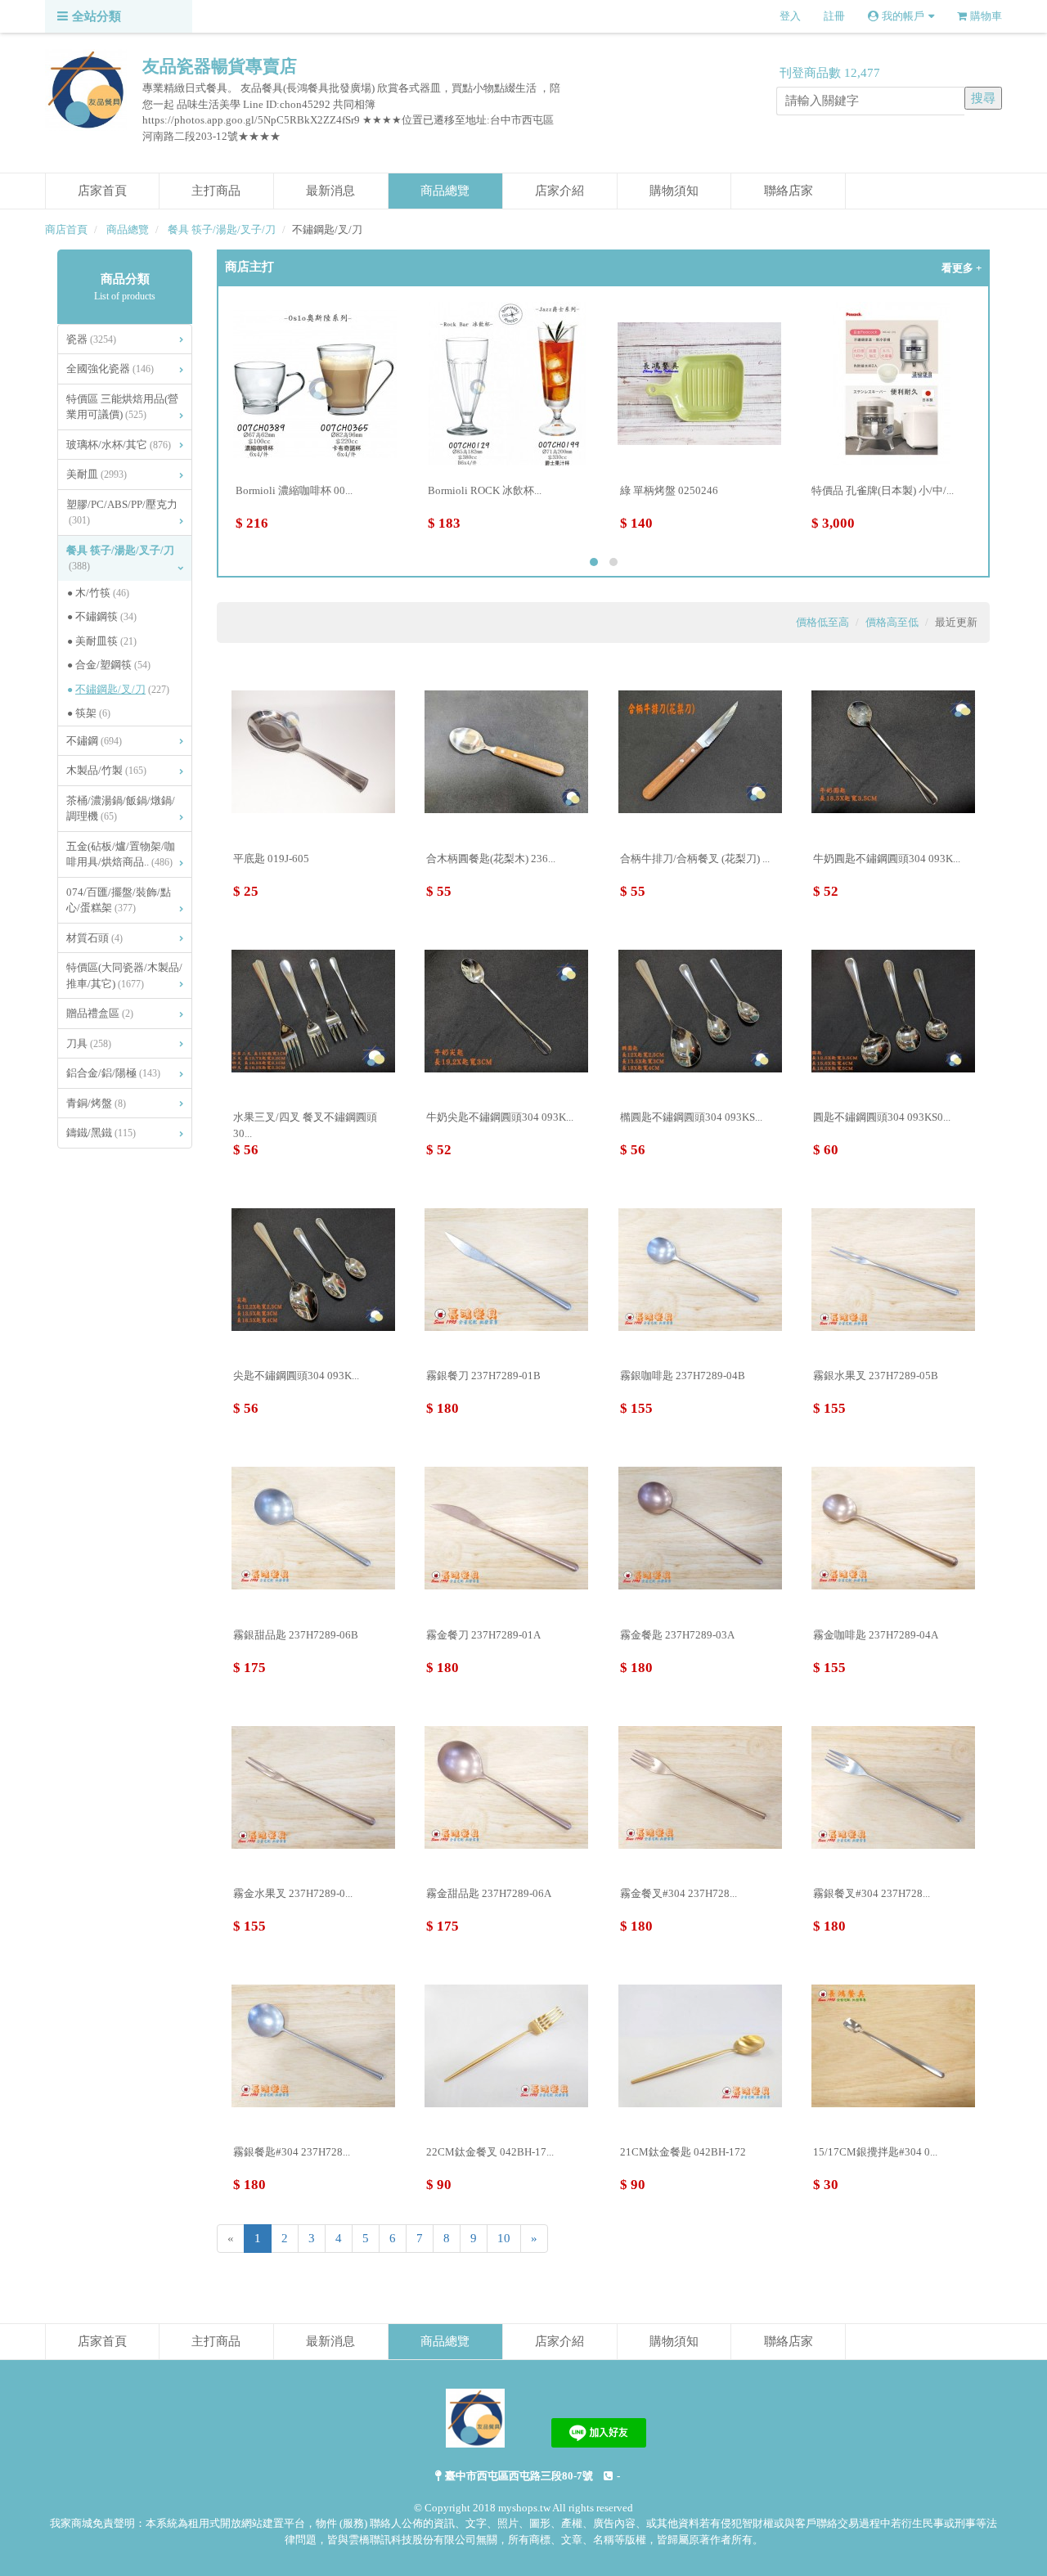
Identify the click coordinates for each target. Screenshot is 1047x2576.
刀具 (89, 1043)
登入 (790, 16)
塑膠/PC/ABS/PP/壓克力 (122, 513)
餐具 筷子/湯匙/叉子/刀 (222, 229)
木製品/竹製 (106, 770)
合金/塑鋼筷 (113, 665)
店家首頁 (102, 191)
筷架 (93, 713)
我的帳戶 (903, 16)
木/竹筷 (102, 593)
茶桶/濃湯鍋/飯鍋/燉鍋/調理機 (121, 809)
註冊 (834, 16)
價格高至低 (892, 622)
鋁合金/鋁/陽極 (113, 1073)
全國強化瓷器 (110, 369)
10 (504, 2238)
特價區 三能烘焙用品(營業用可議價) (122, 407)
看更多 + (962, 268)
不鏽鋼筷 (106, 616)
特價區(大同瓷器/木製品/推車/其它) (124, 976)
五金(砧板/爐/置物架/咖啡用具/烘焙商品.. (121, 854)
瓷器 (91, 339)
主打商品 (216, 191)
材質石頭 (94, 938)
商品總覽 (445, 191)
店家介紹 (559, 191)
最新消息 (330, 191)
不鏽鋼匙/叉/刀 (122, 689)
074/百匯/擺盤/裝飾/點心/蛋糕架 (119, 900)
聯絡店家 (789, 191)
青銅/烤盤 (96, 1103)
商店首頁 (66, 229)
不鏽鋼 (94, 741)
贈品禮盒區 (100, 1013)
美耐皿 (97, 474)
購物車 (986, 16)
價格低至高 (822, 622)
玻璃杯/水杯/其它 (119, 445)
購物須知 (674, 191)
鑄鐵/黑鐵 (101, 1133)
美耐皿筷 (106, 641)
